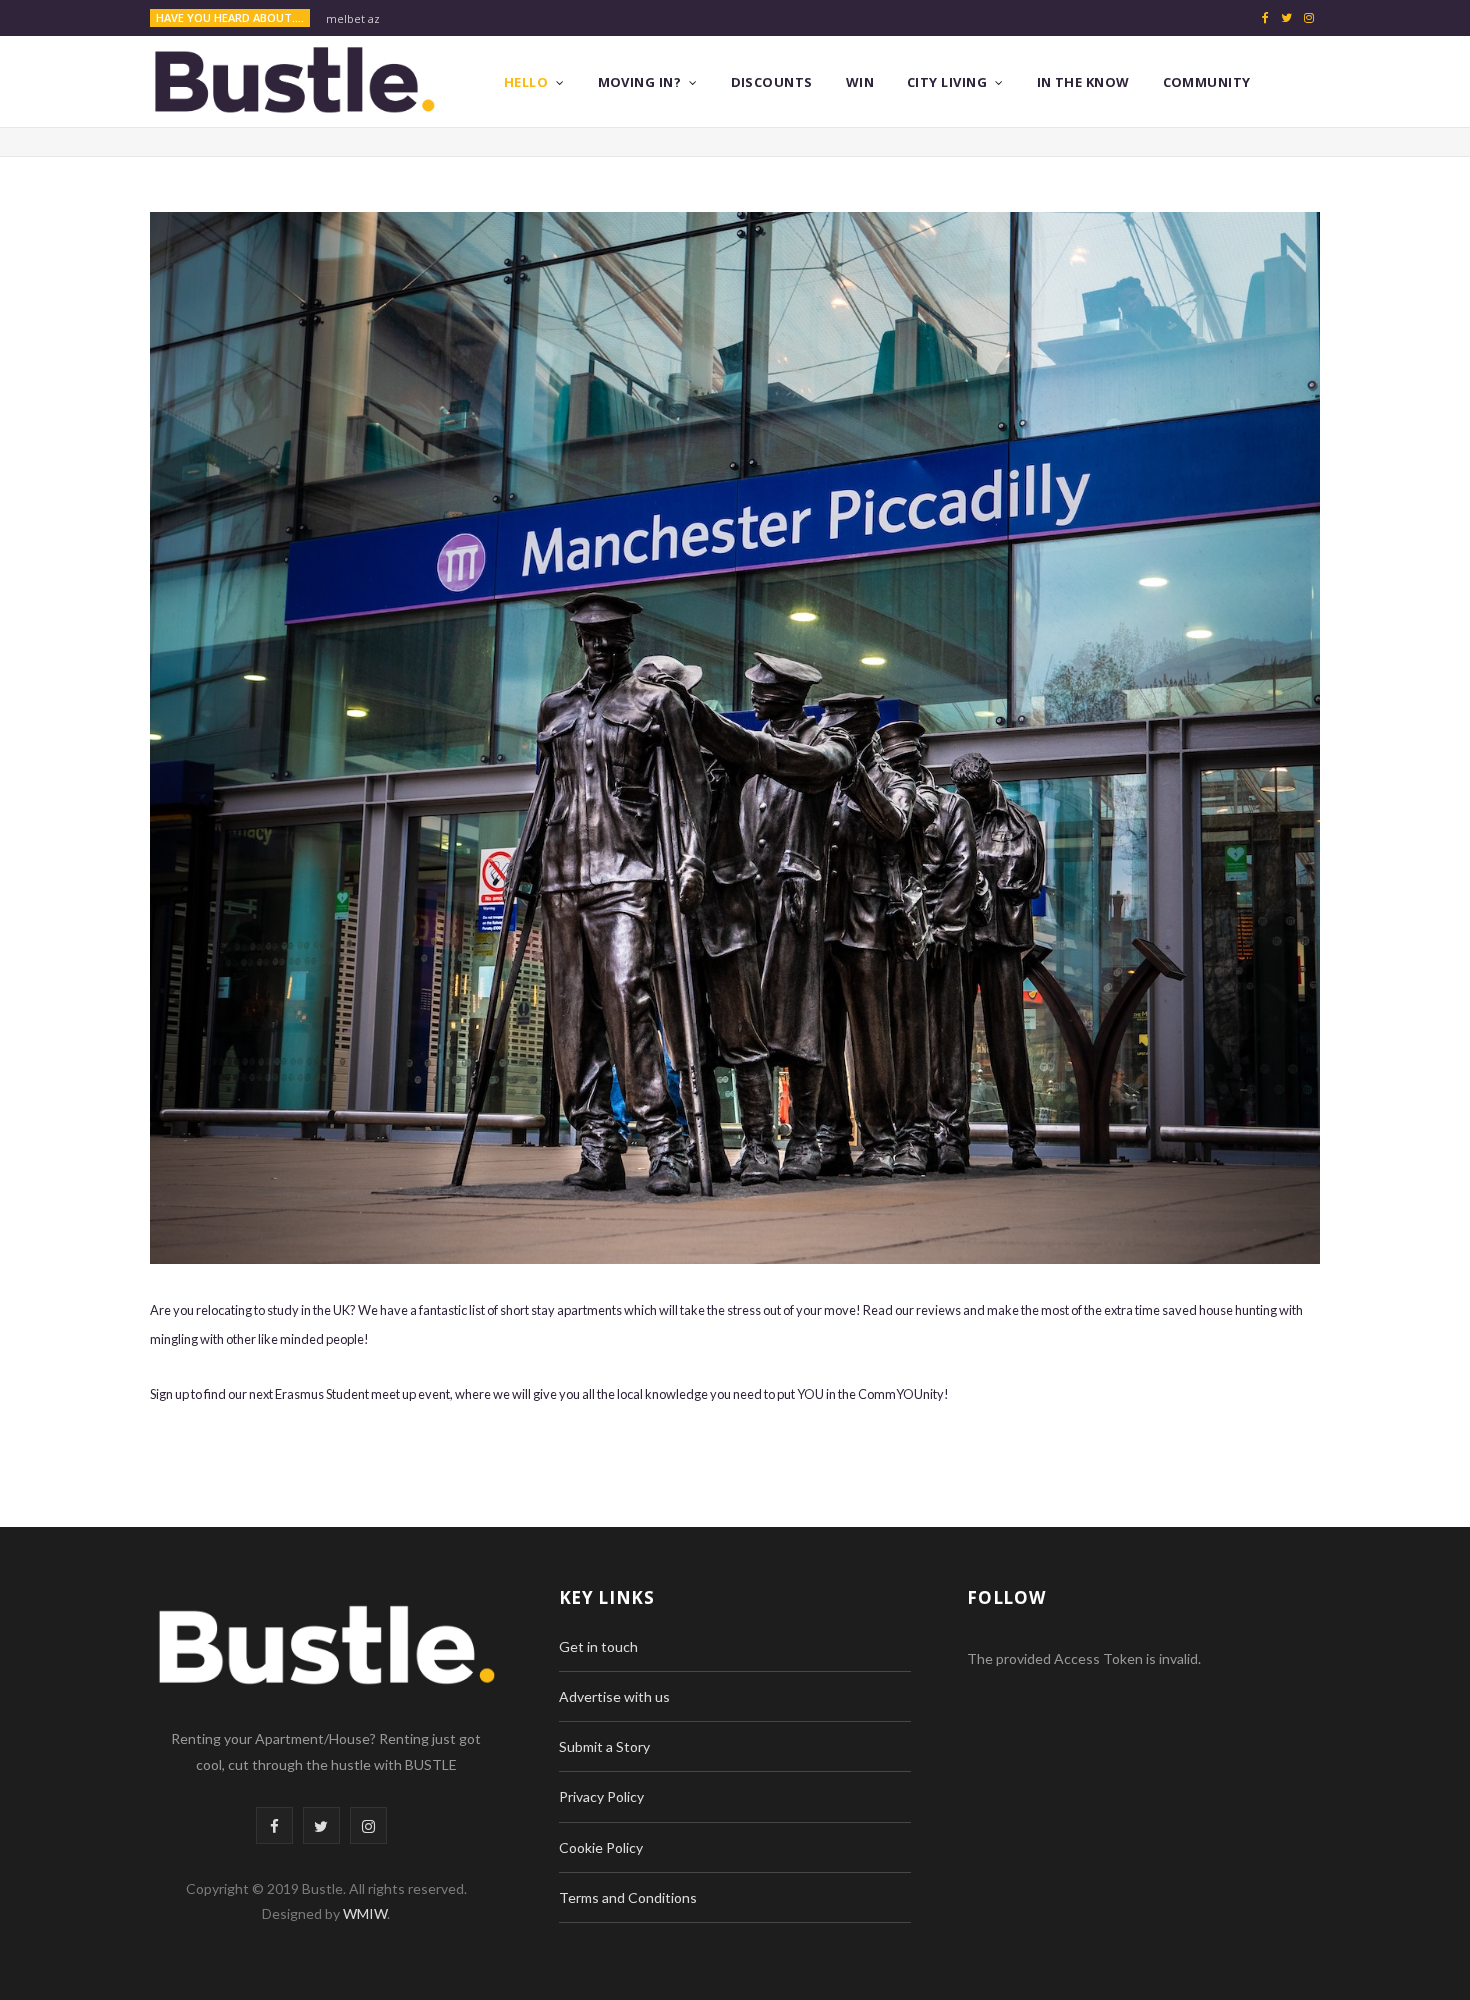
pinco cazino (360, 19)
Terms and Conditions (628, 1897)
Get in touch (598, 1646)
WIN (860, 82)
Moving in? (640, 82)
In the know (1083, 82)
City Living (947, 82)
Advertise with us (614, 1696)
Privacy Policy (601, 1796)
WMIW (365, 1913)
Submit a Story (604, 1746)
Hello (526, 82)
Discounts (772, 82)
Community (1207, 82)
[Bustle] (294, 82)
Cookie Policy (601, 1847)
